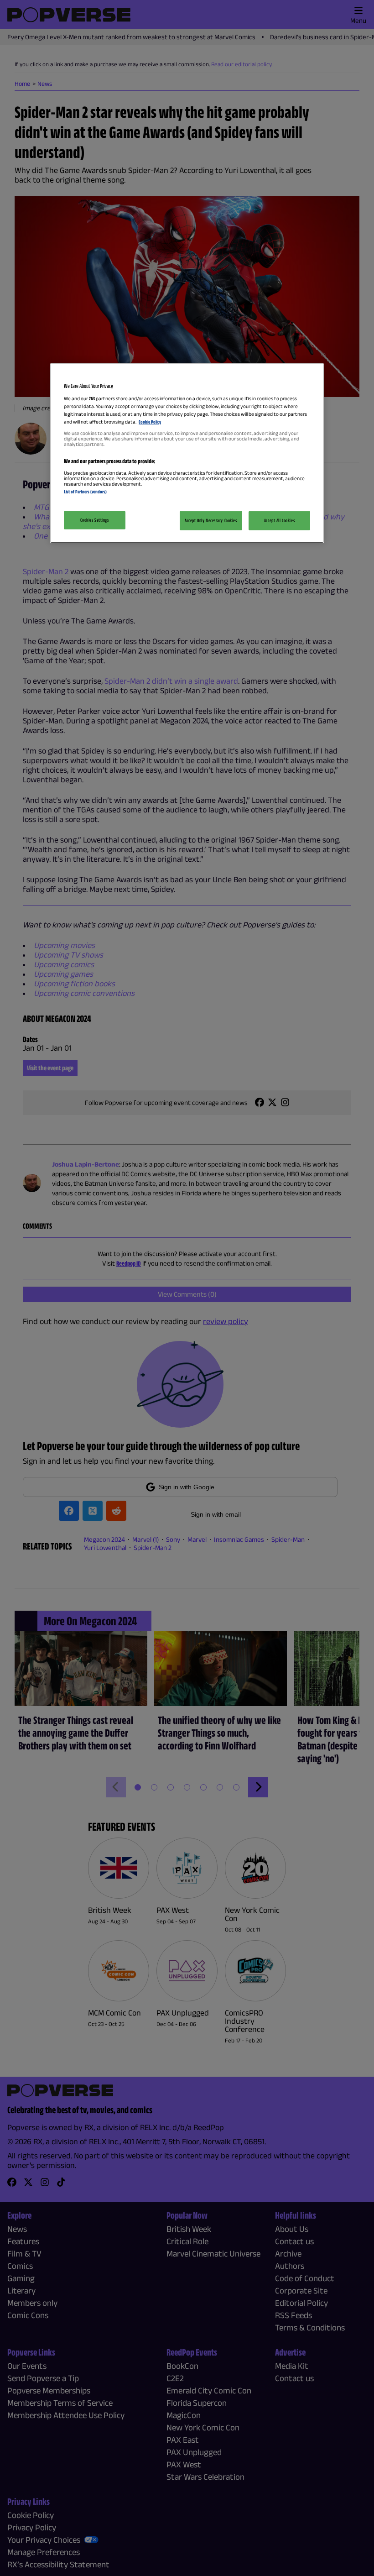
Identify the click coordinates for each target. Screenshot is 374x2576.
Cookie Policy (150, 422)
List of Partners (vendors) (85, 492)
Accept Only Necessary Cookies (211, 520)
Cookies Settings (94, 520)
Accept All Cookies (279, 520)
